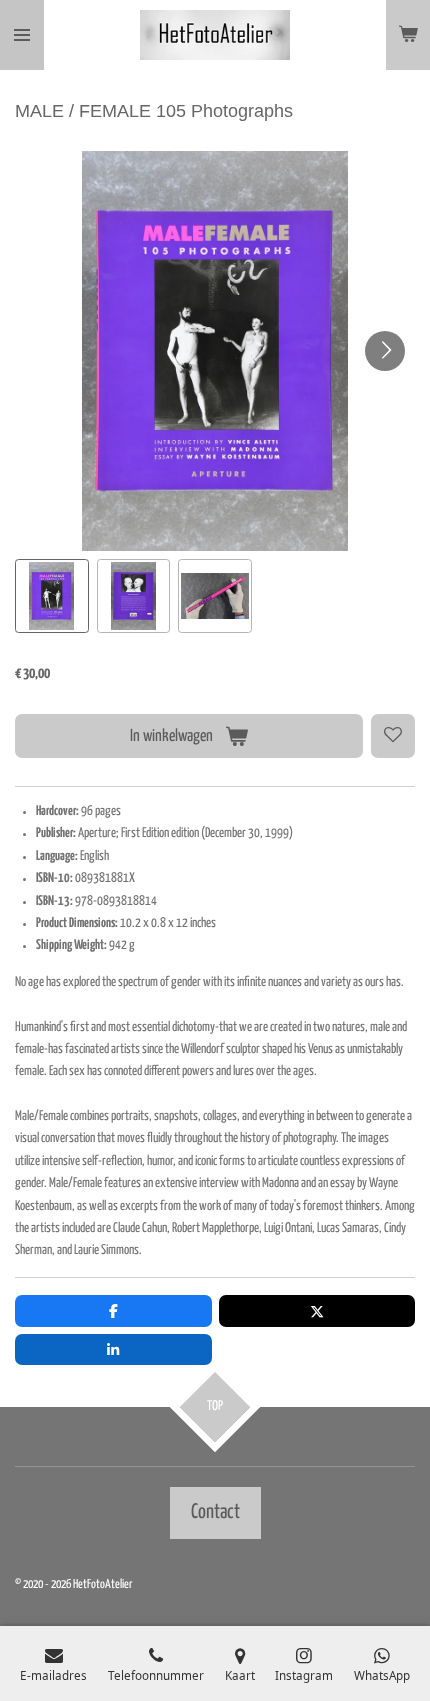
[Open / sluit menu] (22, 35)
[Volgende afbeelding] (385, 351)
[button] (52, 596)
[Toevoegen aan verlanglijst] (393, 736)
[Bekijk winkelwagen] (408, 35)
